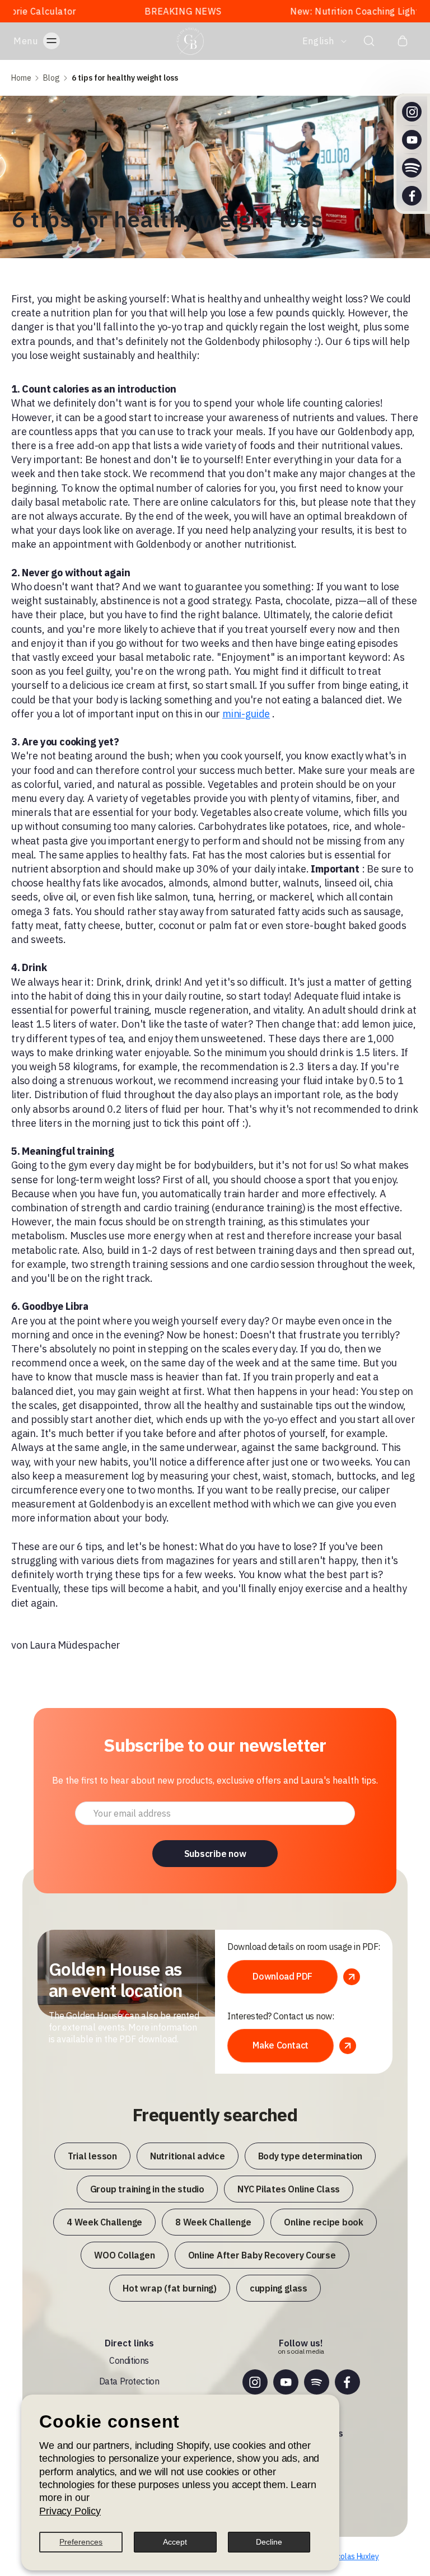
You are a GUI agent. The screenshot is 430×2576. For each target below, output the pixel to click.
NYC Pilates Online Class (289, 2189)
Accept (175, 2542)
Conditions (129, 2360)
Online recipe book (324, 2222)
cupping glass (279, 2288)
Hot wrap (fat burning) (170, 2288)
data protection (129, 2381)
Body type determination (310, 2156)
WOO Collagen (124, 2255)
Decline (269, 2542)
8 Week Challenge (213, 2222)
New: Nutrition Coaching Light (300, 11)
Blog (52, 78)
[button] (48, 41)
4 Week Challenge (104, 2222)
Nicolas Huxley (355, 2556)
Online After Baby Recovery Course (262, 2255)
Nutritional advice (188, 2156)
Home (21, 78)
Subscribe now (215, 1854)
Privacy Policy (70, 2511)
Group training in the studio (147, 2189)
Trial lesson (92, 2156)
